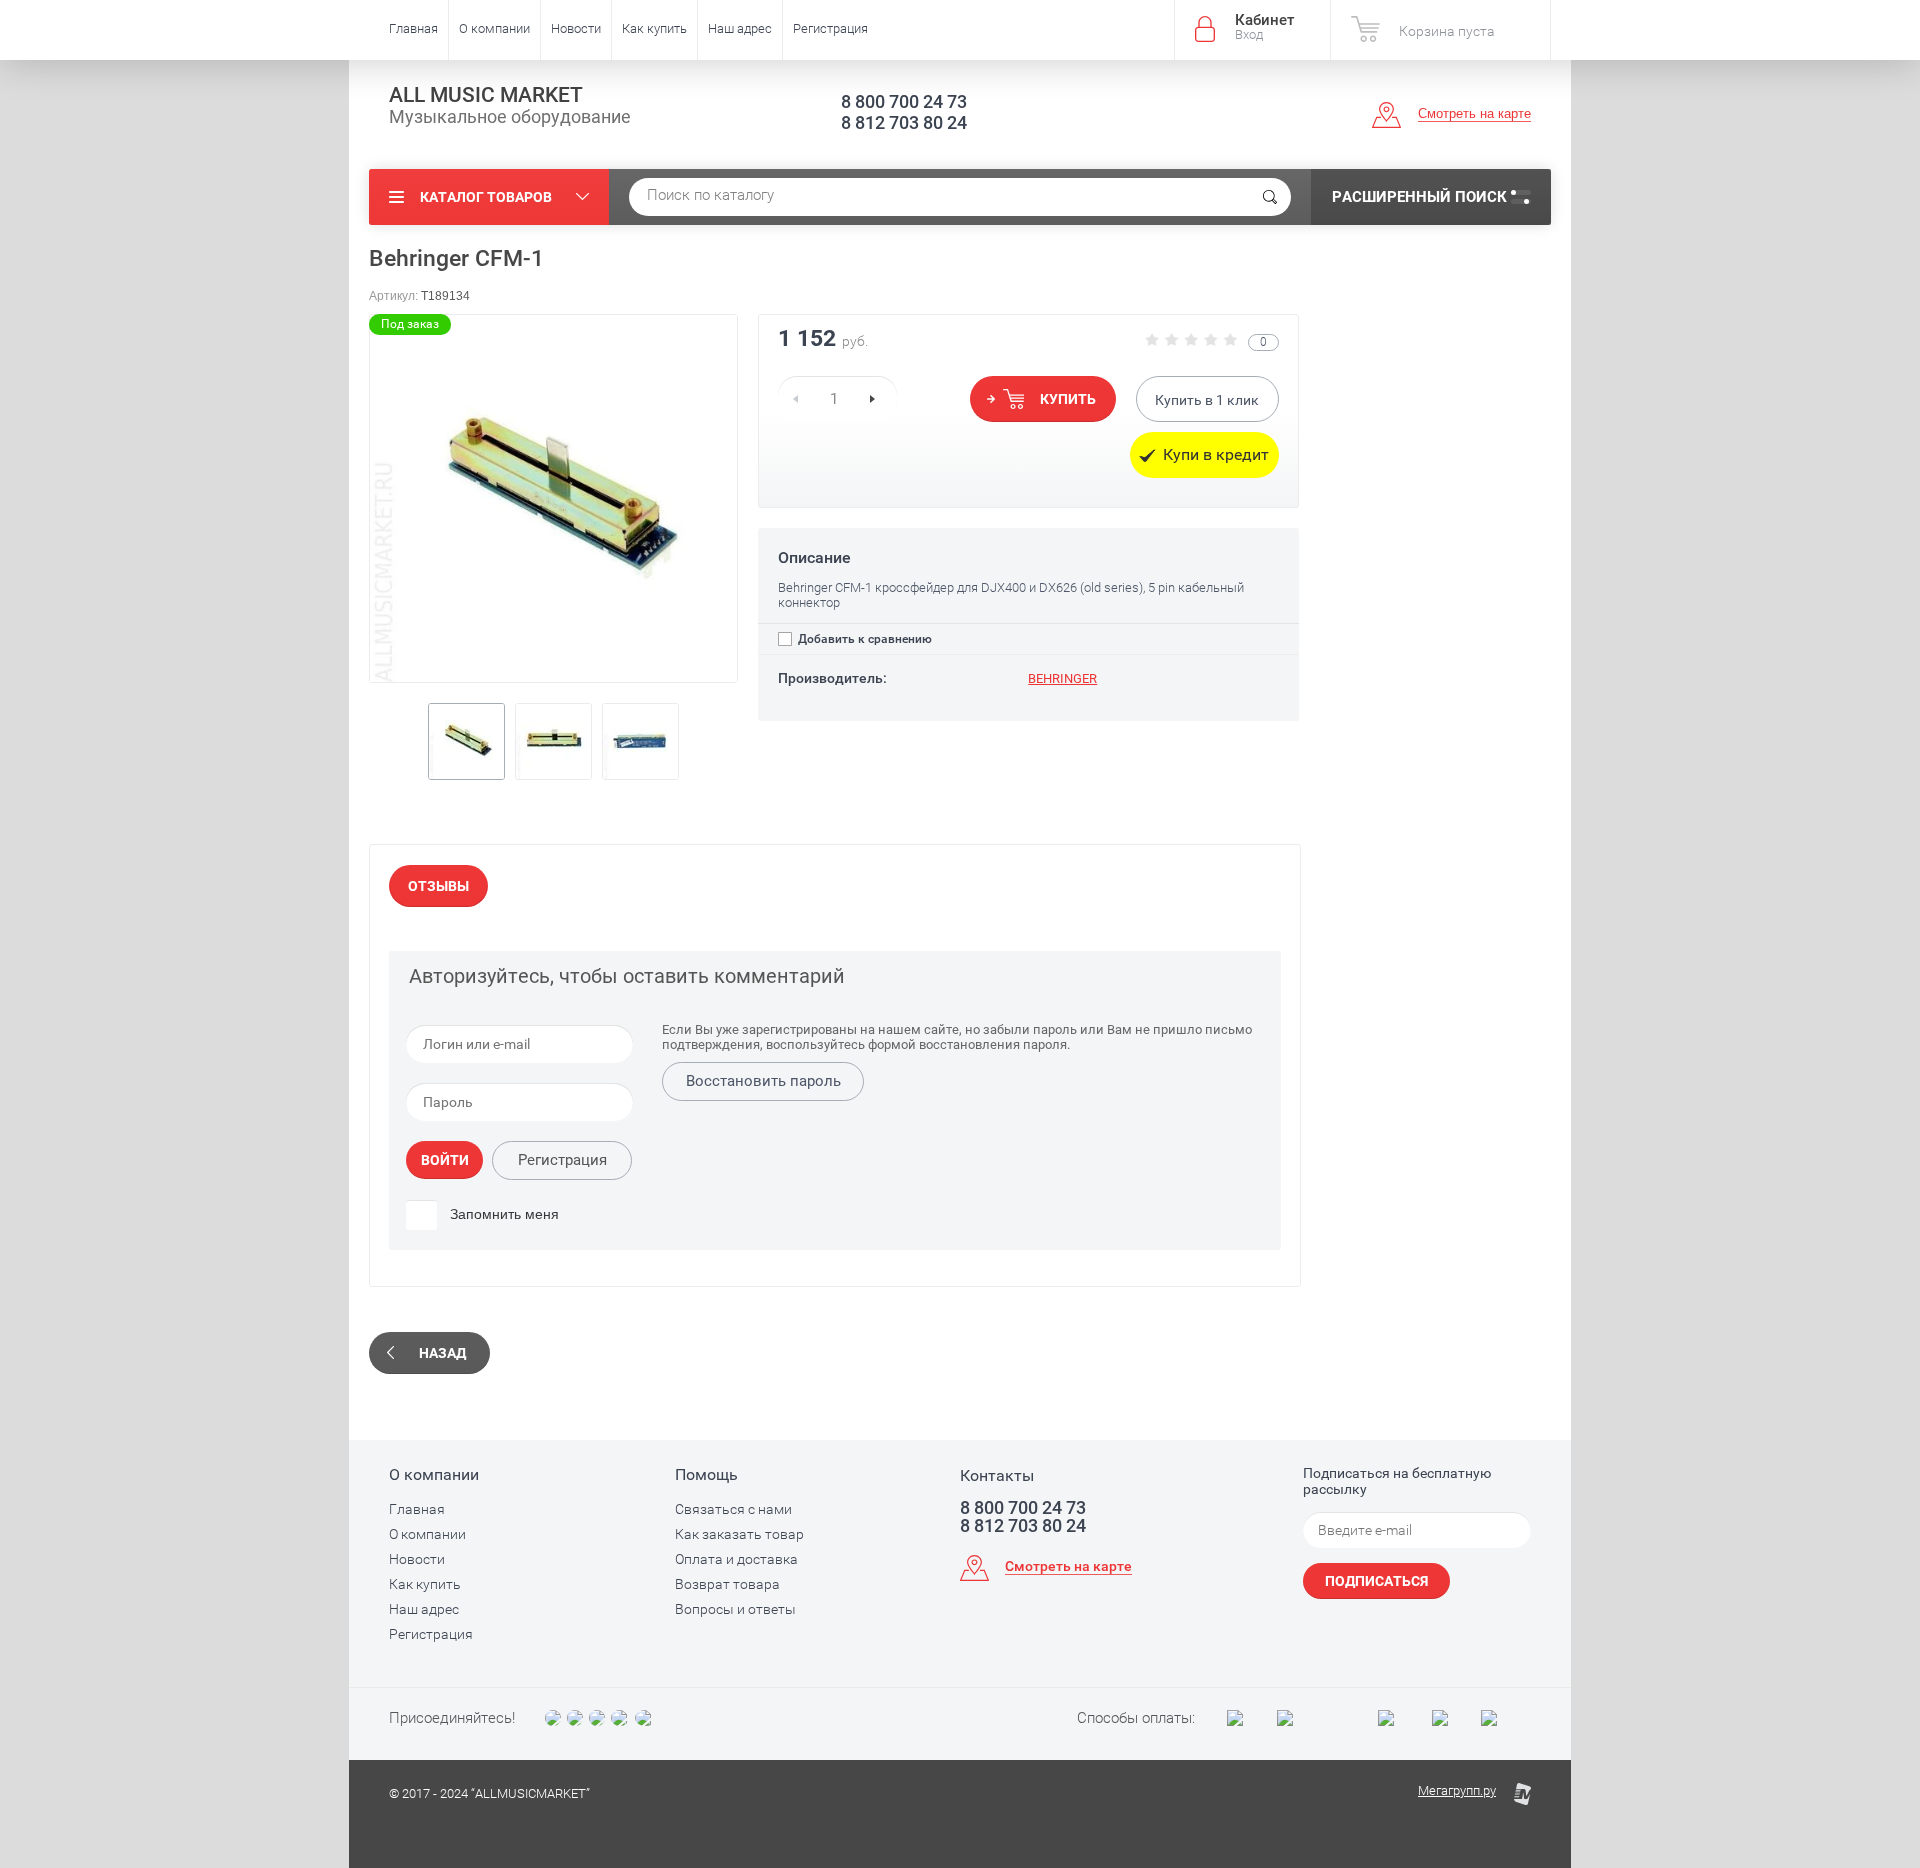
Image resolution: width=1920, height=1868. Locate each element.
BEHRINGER (1062, 678)
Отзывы (438, 886)
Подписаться (1376, 1581)
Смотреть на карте (1474, 113)
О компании (494, 28)
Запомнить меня (502, 1214)
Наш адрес (740, 28)
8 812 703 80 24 (904, 122)
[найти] (1270, 197)
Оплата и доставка (736, 1559)
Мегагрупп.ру (1457, 1790)
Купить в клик (1207, 400)
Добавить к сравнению (863, 639)
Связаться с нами (733, 1509)
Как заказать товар (739, 1534)
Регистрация (830, 28)
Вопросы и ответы (735, 1609)
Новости (576, 28)
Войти (445, 1160)
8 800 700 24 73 (904, 101)
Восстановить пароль (763, 1081)
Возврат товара (727, 1584)
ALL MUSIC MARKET (486, 95)
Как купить (654, 28)
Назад (442, 1353)
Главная (413, 28)
